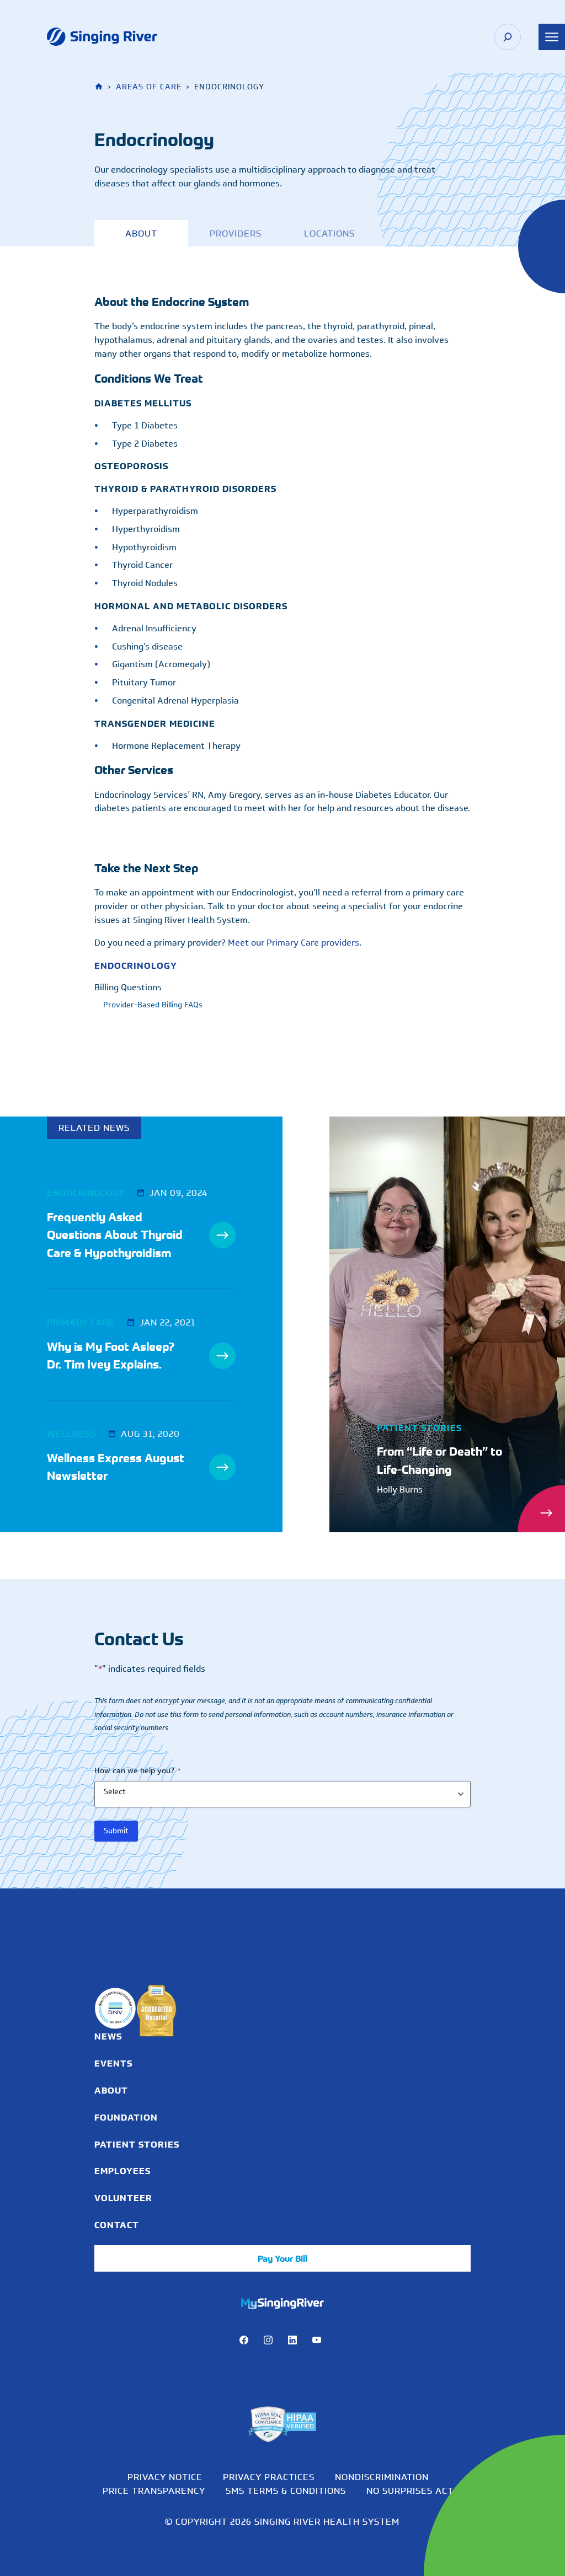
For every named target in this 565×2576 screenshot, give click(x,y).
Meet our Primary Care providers (294, 943)
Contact (117, 2225)
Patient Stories (137, 2144)
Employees (122, 2171)
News (108, 2036)
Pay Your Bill (282, 2258)
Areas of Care (149, 87)
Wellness (71, 1434)
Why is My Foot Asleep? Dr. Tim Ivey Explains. (111, 1356)
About (141, 233)
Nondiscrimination (382, 2477)
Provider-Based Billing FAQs (153, 1005)
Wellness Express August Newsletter (116, 1467)
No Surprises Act (410, 2491)
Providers (236, 233)
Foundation (126, 2117)
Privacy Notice (165, 2477)
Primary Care (81, 1322)
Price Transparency (154, 2491)
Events (113, 2063)
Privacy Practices (269, 2477)
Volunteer (123, 2198)
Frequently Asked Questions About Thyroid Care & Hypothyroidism (115, 1235)
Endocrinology (136, 965)
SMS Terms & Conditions (286, 2491)
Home (100, 87)
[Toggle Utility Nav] (552, 37)
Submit (116, 1831)
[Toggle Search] (508, 37)
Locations (329, 233)
